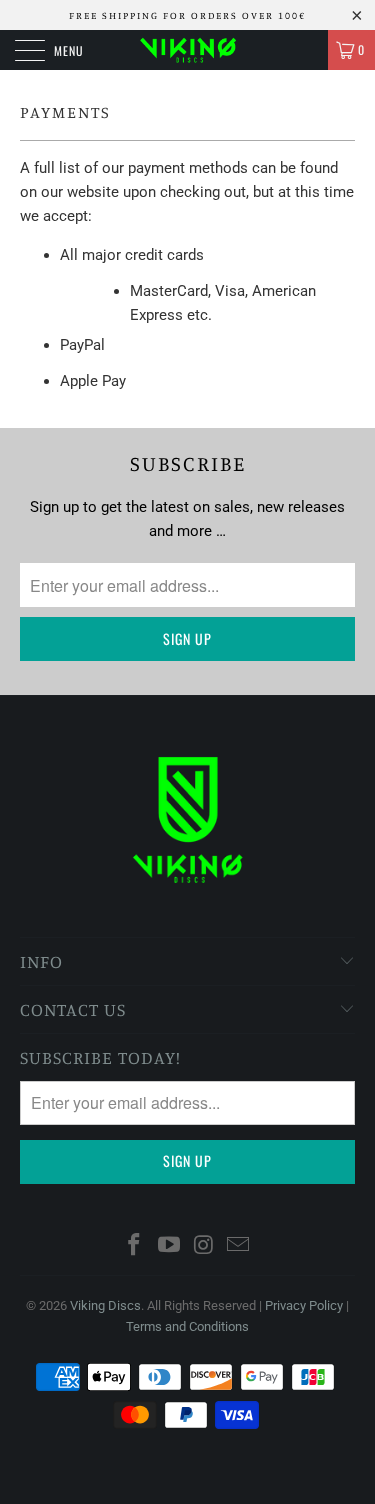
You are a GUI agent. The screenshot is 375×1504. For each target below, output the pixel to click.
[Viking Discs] (188, 50)
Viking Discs (105, 1305)
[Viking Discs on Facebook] (135, 1246)
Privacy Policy (304, 1305)
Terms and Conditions (187, 1326)
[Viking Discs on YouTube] (169, 1246)
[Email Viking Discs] (239, 1246)
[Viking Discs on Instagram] (204, 1246)
